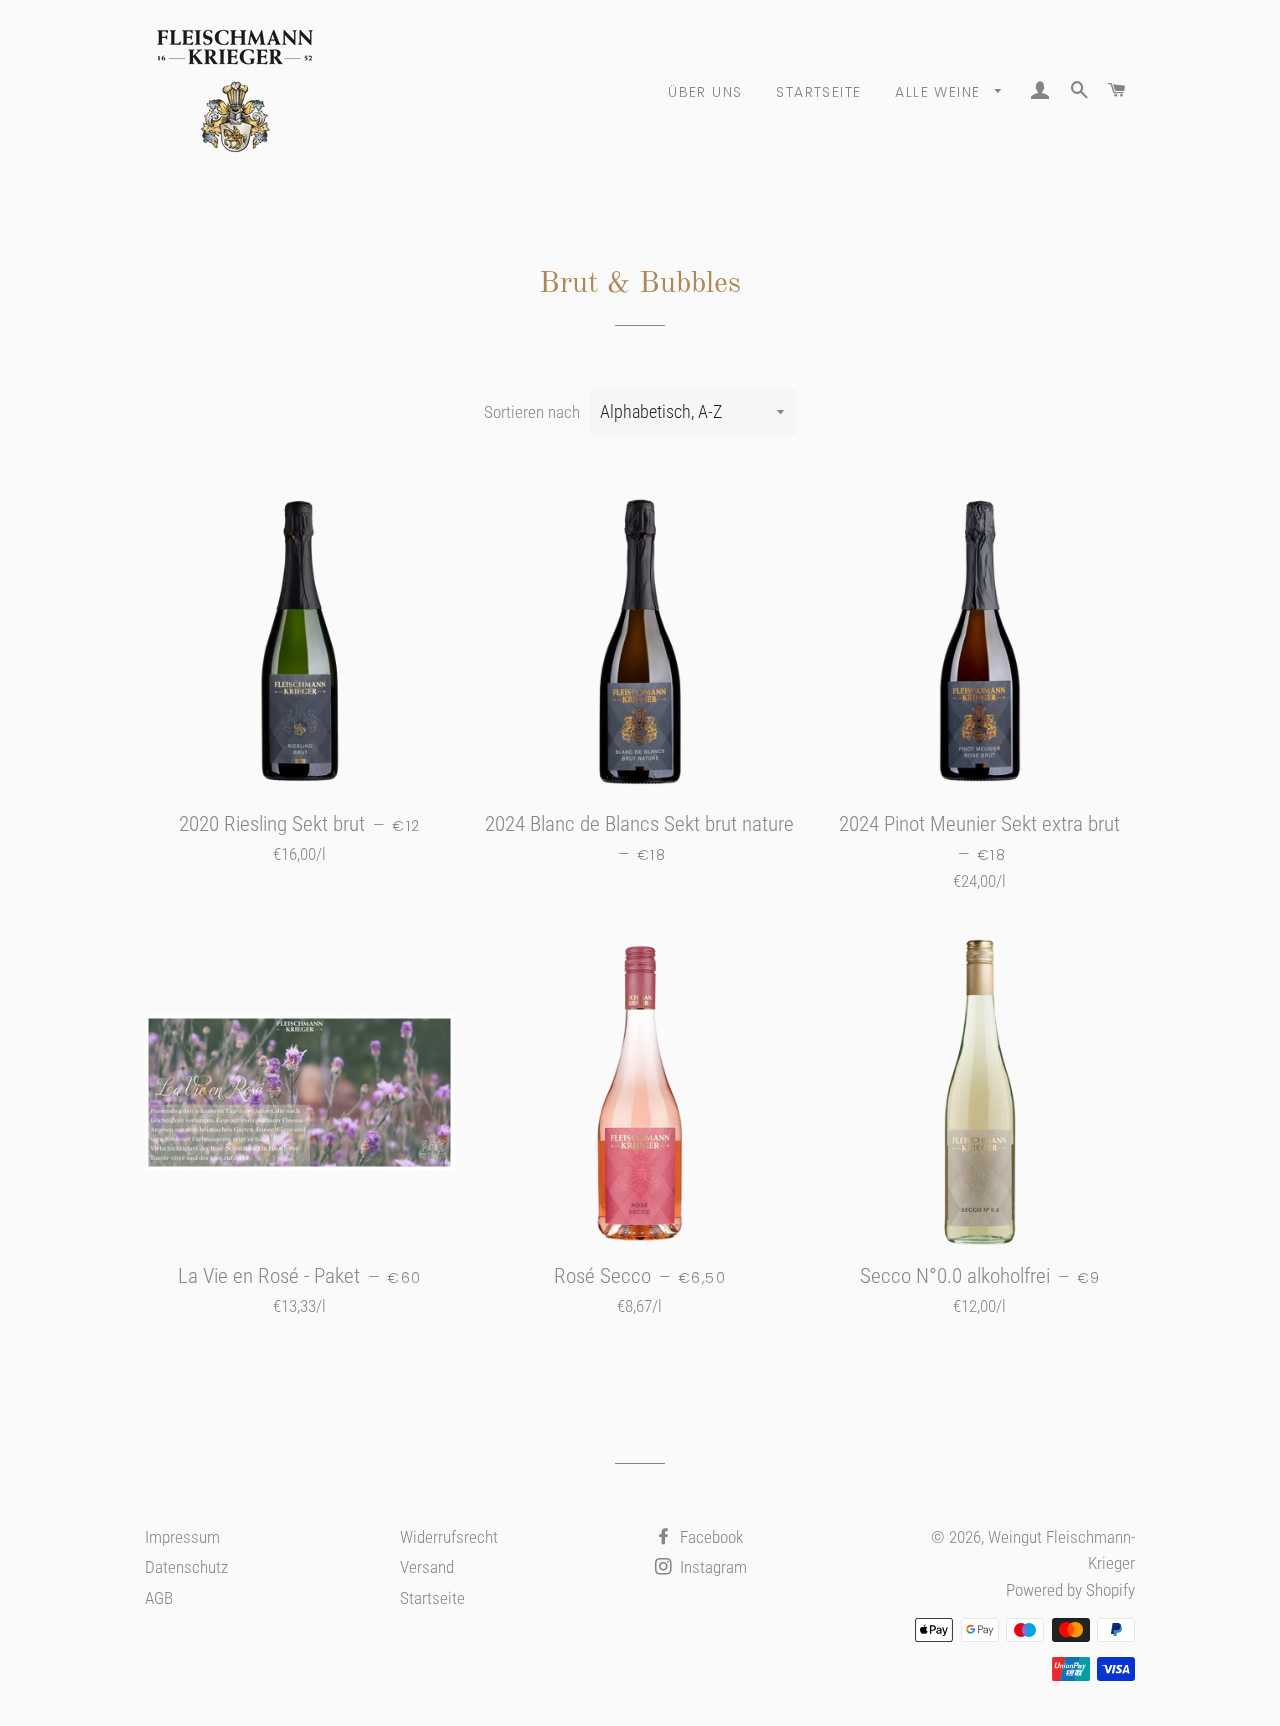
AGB (159, 1598)
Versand (427, 1567)
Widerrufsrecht (449, 1537)
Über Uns (705, 92)
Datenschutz (186, 1567)
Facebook (709, 1537)
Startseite (818, 92)
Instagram (711, 1567)
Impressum (182, 1537)
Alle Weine (940, 92)
